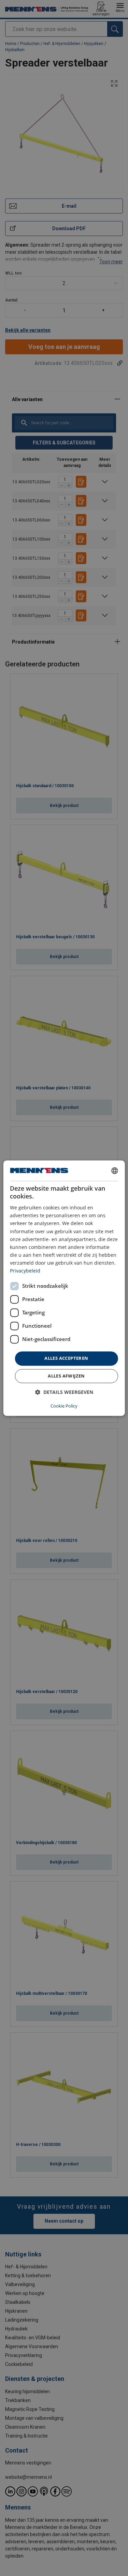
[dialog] (64, 1288)
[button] (64, 1392)
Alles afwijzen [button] (66, 1376)
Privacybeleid (25, 1271)
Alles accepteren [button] (66, 1358)
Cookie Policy (64, 1406)
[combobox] (115, 1171)
